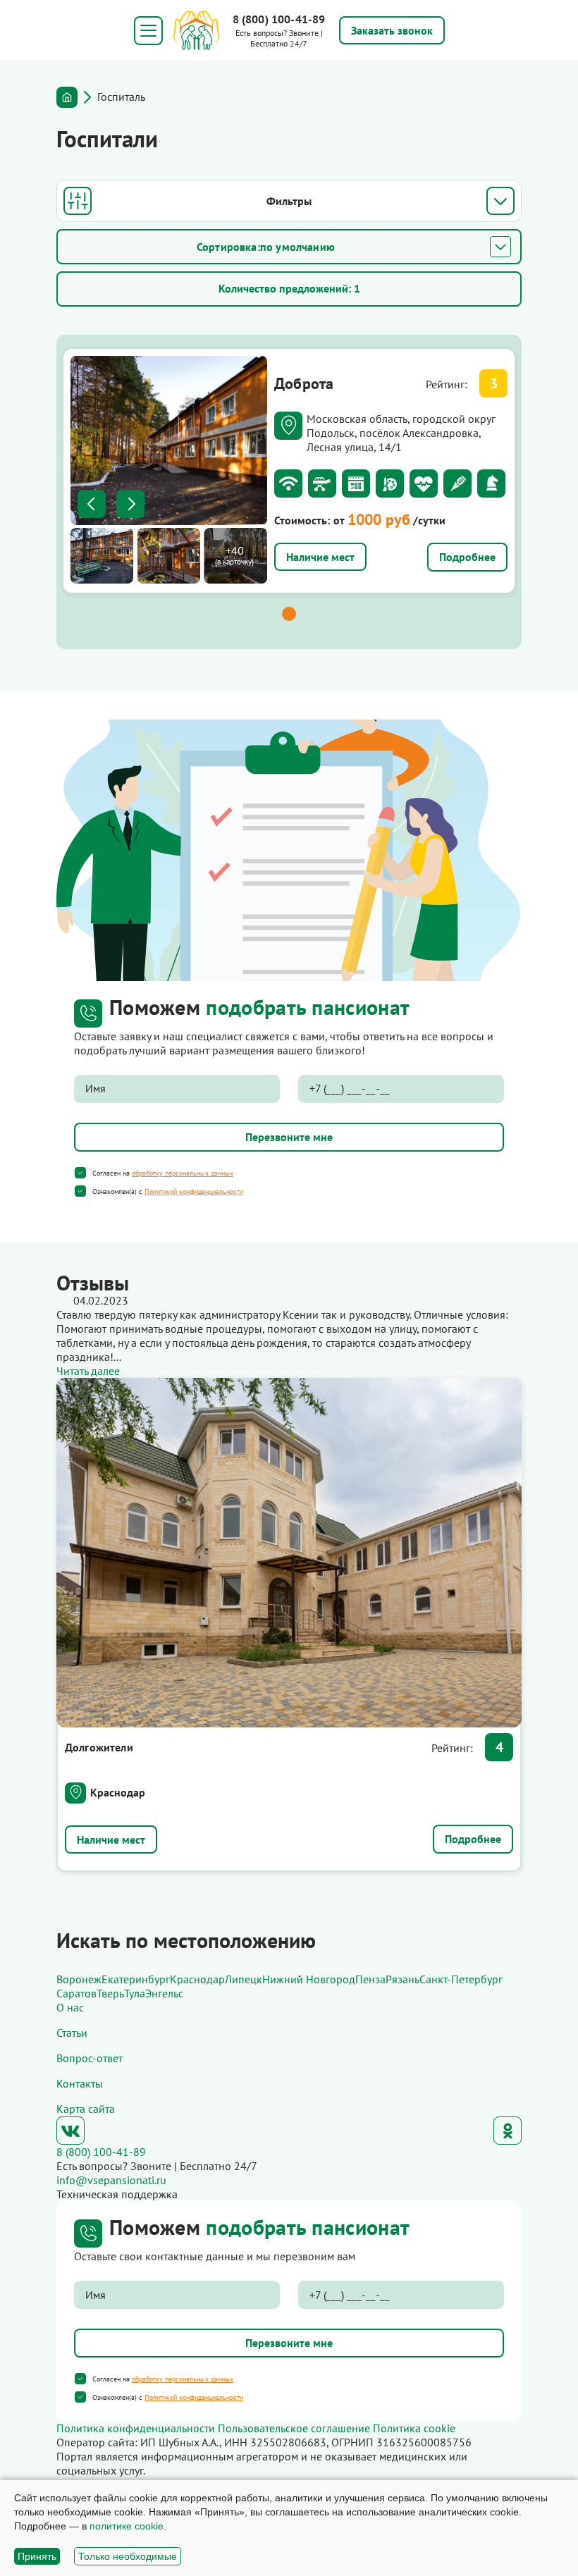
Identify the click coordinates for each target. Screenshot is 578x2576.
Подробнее (467, 557)
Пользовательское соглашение (294, 2428)
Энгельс (164, 1993)
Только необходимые (128, 2556)
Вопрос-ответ (90, 2058)
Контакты (80, 2083)
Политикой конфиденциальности (194, 1191)
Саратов (76, 1993)
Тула (135, 1993)
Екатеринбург (136, 1979)
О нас (70, 2007)
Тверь (110, 1993)
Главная (67, 97)
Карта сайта (86, 2109)
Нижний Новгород (309, 1979)
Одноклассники (508, 2131)
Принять (37, 2556)
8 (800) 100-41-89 (279, 19)
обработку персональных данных (183, 1173)
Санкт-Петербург (461, 1979)
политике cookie (127, 2526)
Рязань (402, 1979)
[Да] (80, 1173)
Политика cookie (414, 2428)
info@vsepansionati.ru (111, 2180)
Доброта (304, 383)
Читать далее (88, 1371)
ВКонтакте (70, 2131)
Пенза (370, 1979)
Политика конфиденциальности (136, 2428)
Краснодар (118, 1792)
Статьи (72, 2033)
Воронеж (79, 1979)
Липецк (244, 1979)
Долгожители (99, 1747)
